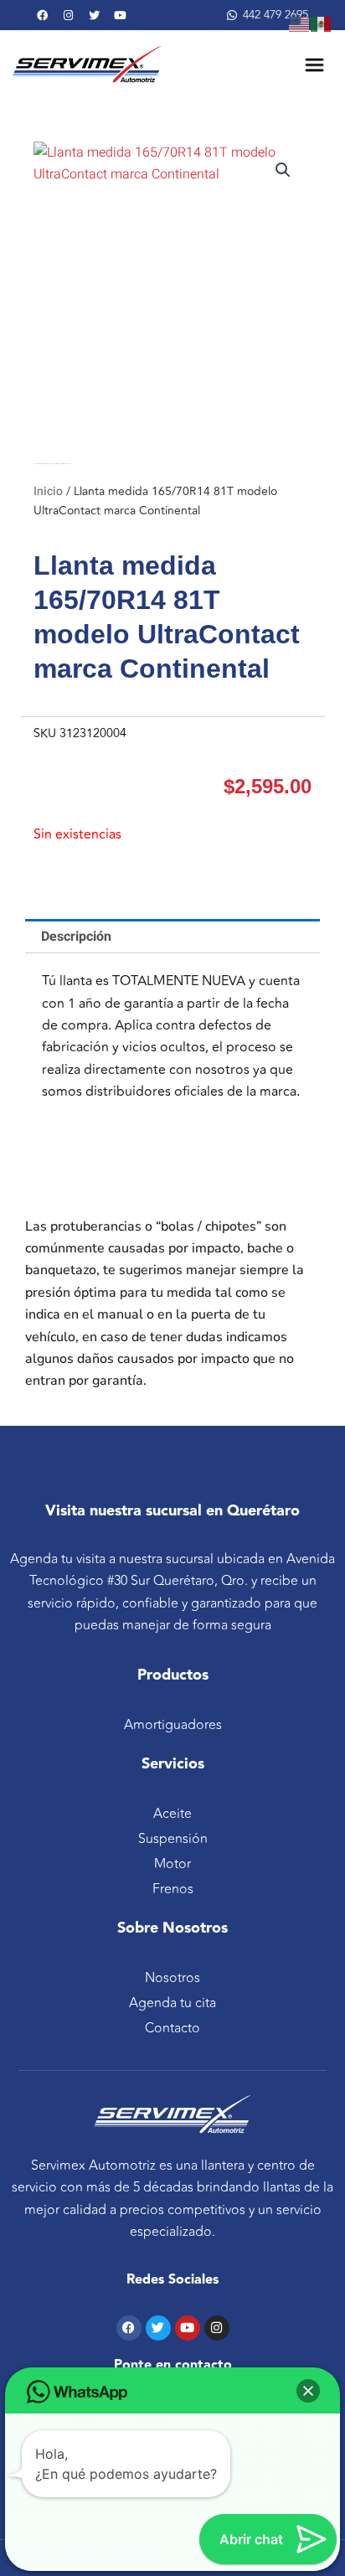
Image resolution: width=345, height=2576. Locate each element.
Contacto (172, 2028)
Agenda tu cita (172, 2003)
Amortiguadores (173, 1725)
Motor (172, 1864)
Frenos (173, 1889)
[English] (300, 23)
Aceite (172, 1814)
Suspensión (173, 1839)
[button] (283, 170)
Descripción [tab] (76, 937)
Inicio (48, 491)
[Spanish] (322, 23)
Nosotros (172, 1978)
